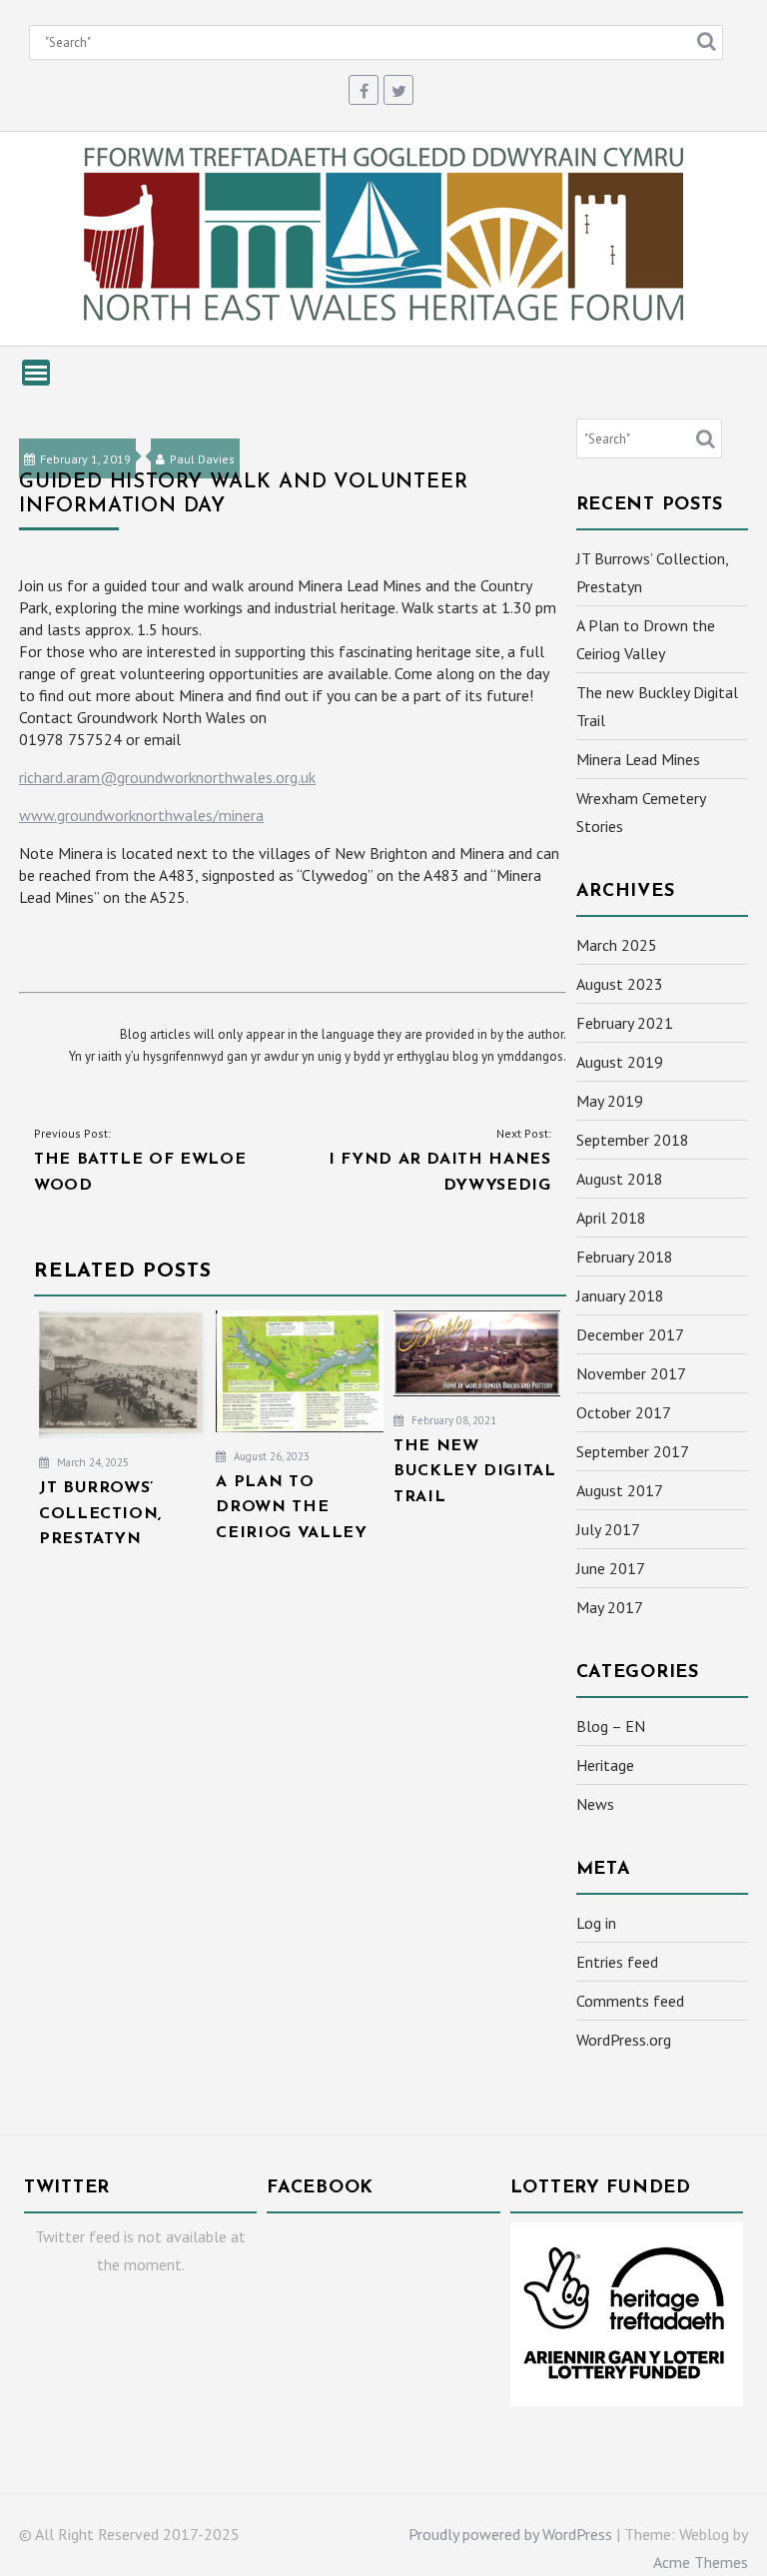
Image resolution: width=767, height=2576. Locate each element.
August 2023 (620, 984)
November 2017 (631, 1373)
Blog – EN (611, 1726)
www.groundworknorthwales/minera (141, 815)
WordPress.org (624, 2040)
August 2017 (620, 1490)
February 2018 (625, 1257)
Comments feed (630, 2001)
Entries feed (617, 1962)
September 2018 (633, 1140)
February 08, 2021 (452, 1420)
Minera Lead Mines (638, 759)
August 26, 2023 (270, 1456)
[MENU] (36, 373)
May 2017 (610, 1607)
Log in (596, 1923)
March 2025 (617, 945)
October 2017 (624, 1412)
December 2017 (630, 1334)
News (595, 1804)
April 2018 (611, 1218)
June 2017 (611, 1568)
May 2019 (610, 1101)
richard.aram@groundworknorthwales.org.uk (167, 777)
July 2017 (608, 1529)
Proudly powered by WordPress (510, 2534)
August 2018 (620, 1179)
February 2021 (625, 1023)
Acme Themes (701, 2562)
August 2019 (620, 1062)
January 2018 (620, 1295)
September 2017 (633, 1451)
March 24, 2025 (91, 1462)
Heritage (605, 1765)
